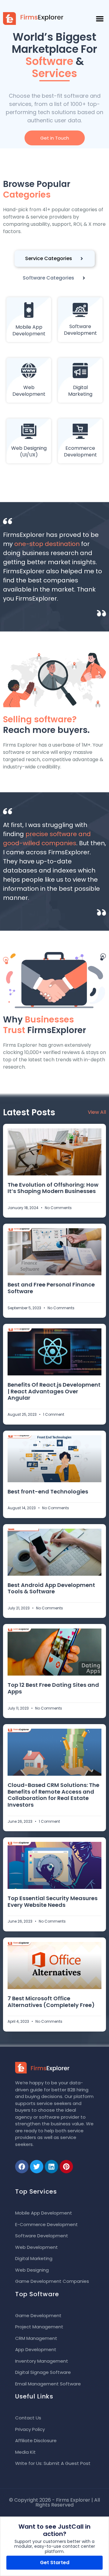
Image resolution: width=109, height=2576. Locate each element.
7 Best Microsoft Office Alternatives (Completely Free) (51, 2002)
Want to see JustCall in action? (54, 2530)
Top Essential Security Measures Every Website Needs (53, 1901)
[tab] (55, 259)
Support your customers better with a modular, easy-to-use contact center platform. (55, 2547)
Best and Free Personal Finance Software (51, 1288)
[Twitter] (37, 2167)
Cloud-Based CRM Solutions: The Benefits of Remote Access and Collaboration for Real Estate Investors (53, 1795)
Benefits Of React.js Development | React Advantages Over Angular (54, 1391)
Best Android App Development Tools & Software (51, 1588)
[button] (100, 19)
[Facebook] (22, 2167)
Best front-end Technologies (48, 1491)
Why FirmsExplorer (45, 1025)
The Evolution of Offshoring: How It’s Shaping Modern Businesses (53, 1188)
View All (97, 1112)
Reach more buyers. (46, 725)
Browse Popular (37, 189)
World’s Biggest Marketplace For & (54, 55)
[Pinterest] (66, 2167)
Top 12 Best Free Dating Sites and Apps (53, 1688)
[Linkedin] (51, 2167)
